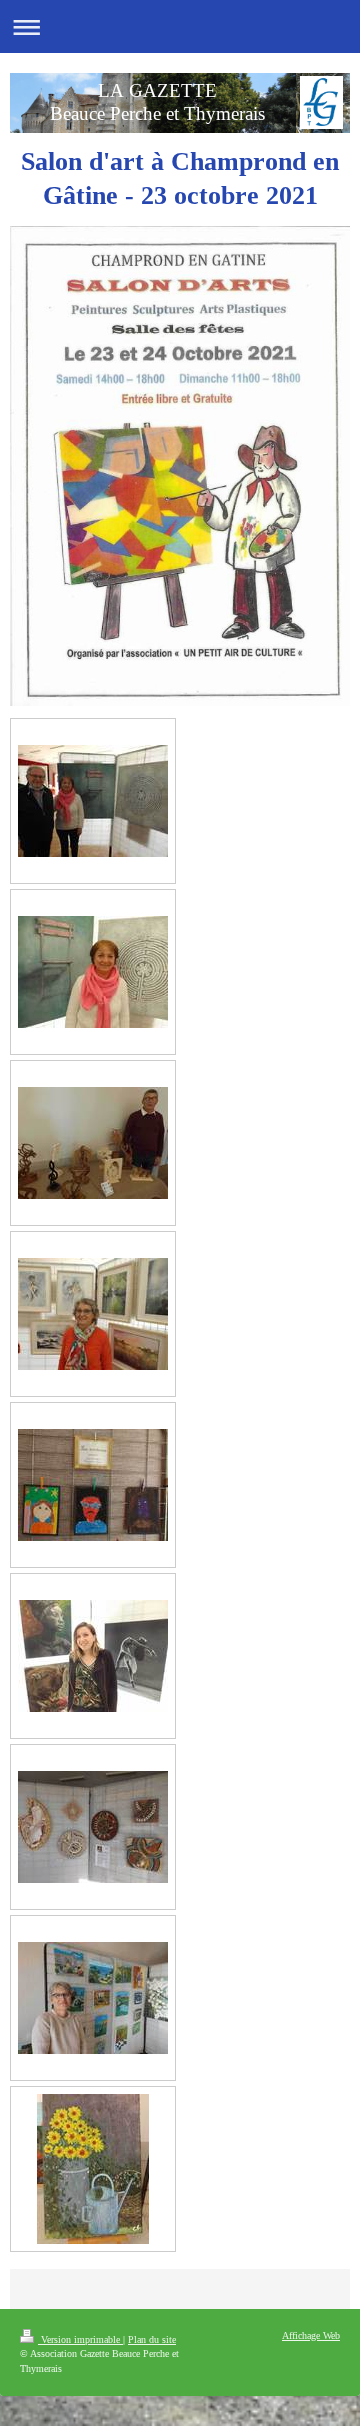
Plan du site (152, 2339)
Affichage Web (311, 2335)
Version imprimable (80, 2339)
